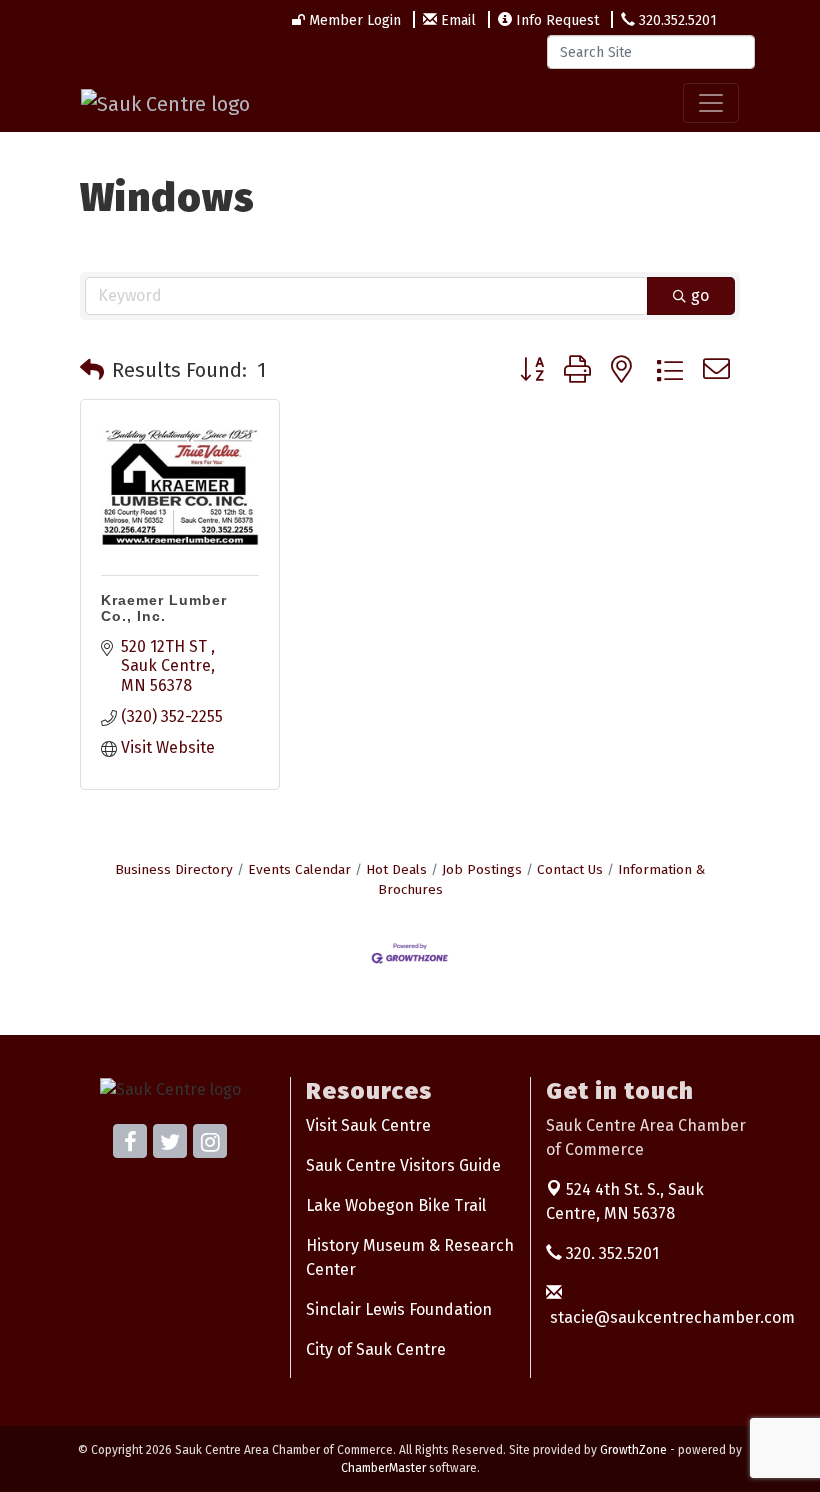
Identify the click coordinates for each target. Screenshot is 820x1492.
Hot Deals (396, 869)
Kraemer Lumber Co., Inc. (164, 608)
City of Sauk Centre (376, 1349)
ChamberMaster (383, 1468)
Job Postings (482, 869)
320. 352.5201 (610, 1253)
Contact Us (570, 869)
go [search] (700, 295)
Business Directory (174, 869)
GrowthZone (633, 1450)
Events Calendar (299, 869)
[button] (92, 370)
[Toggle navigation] (711, 103)
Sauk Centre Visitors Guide (403, 1165)
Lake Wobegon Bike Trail (396, 1205)
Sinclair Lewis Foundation (399, 1309)
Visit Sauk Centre (368, 1125)
